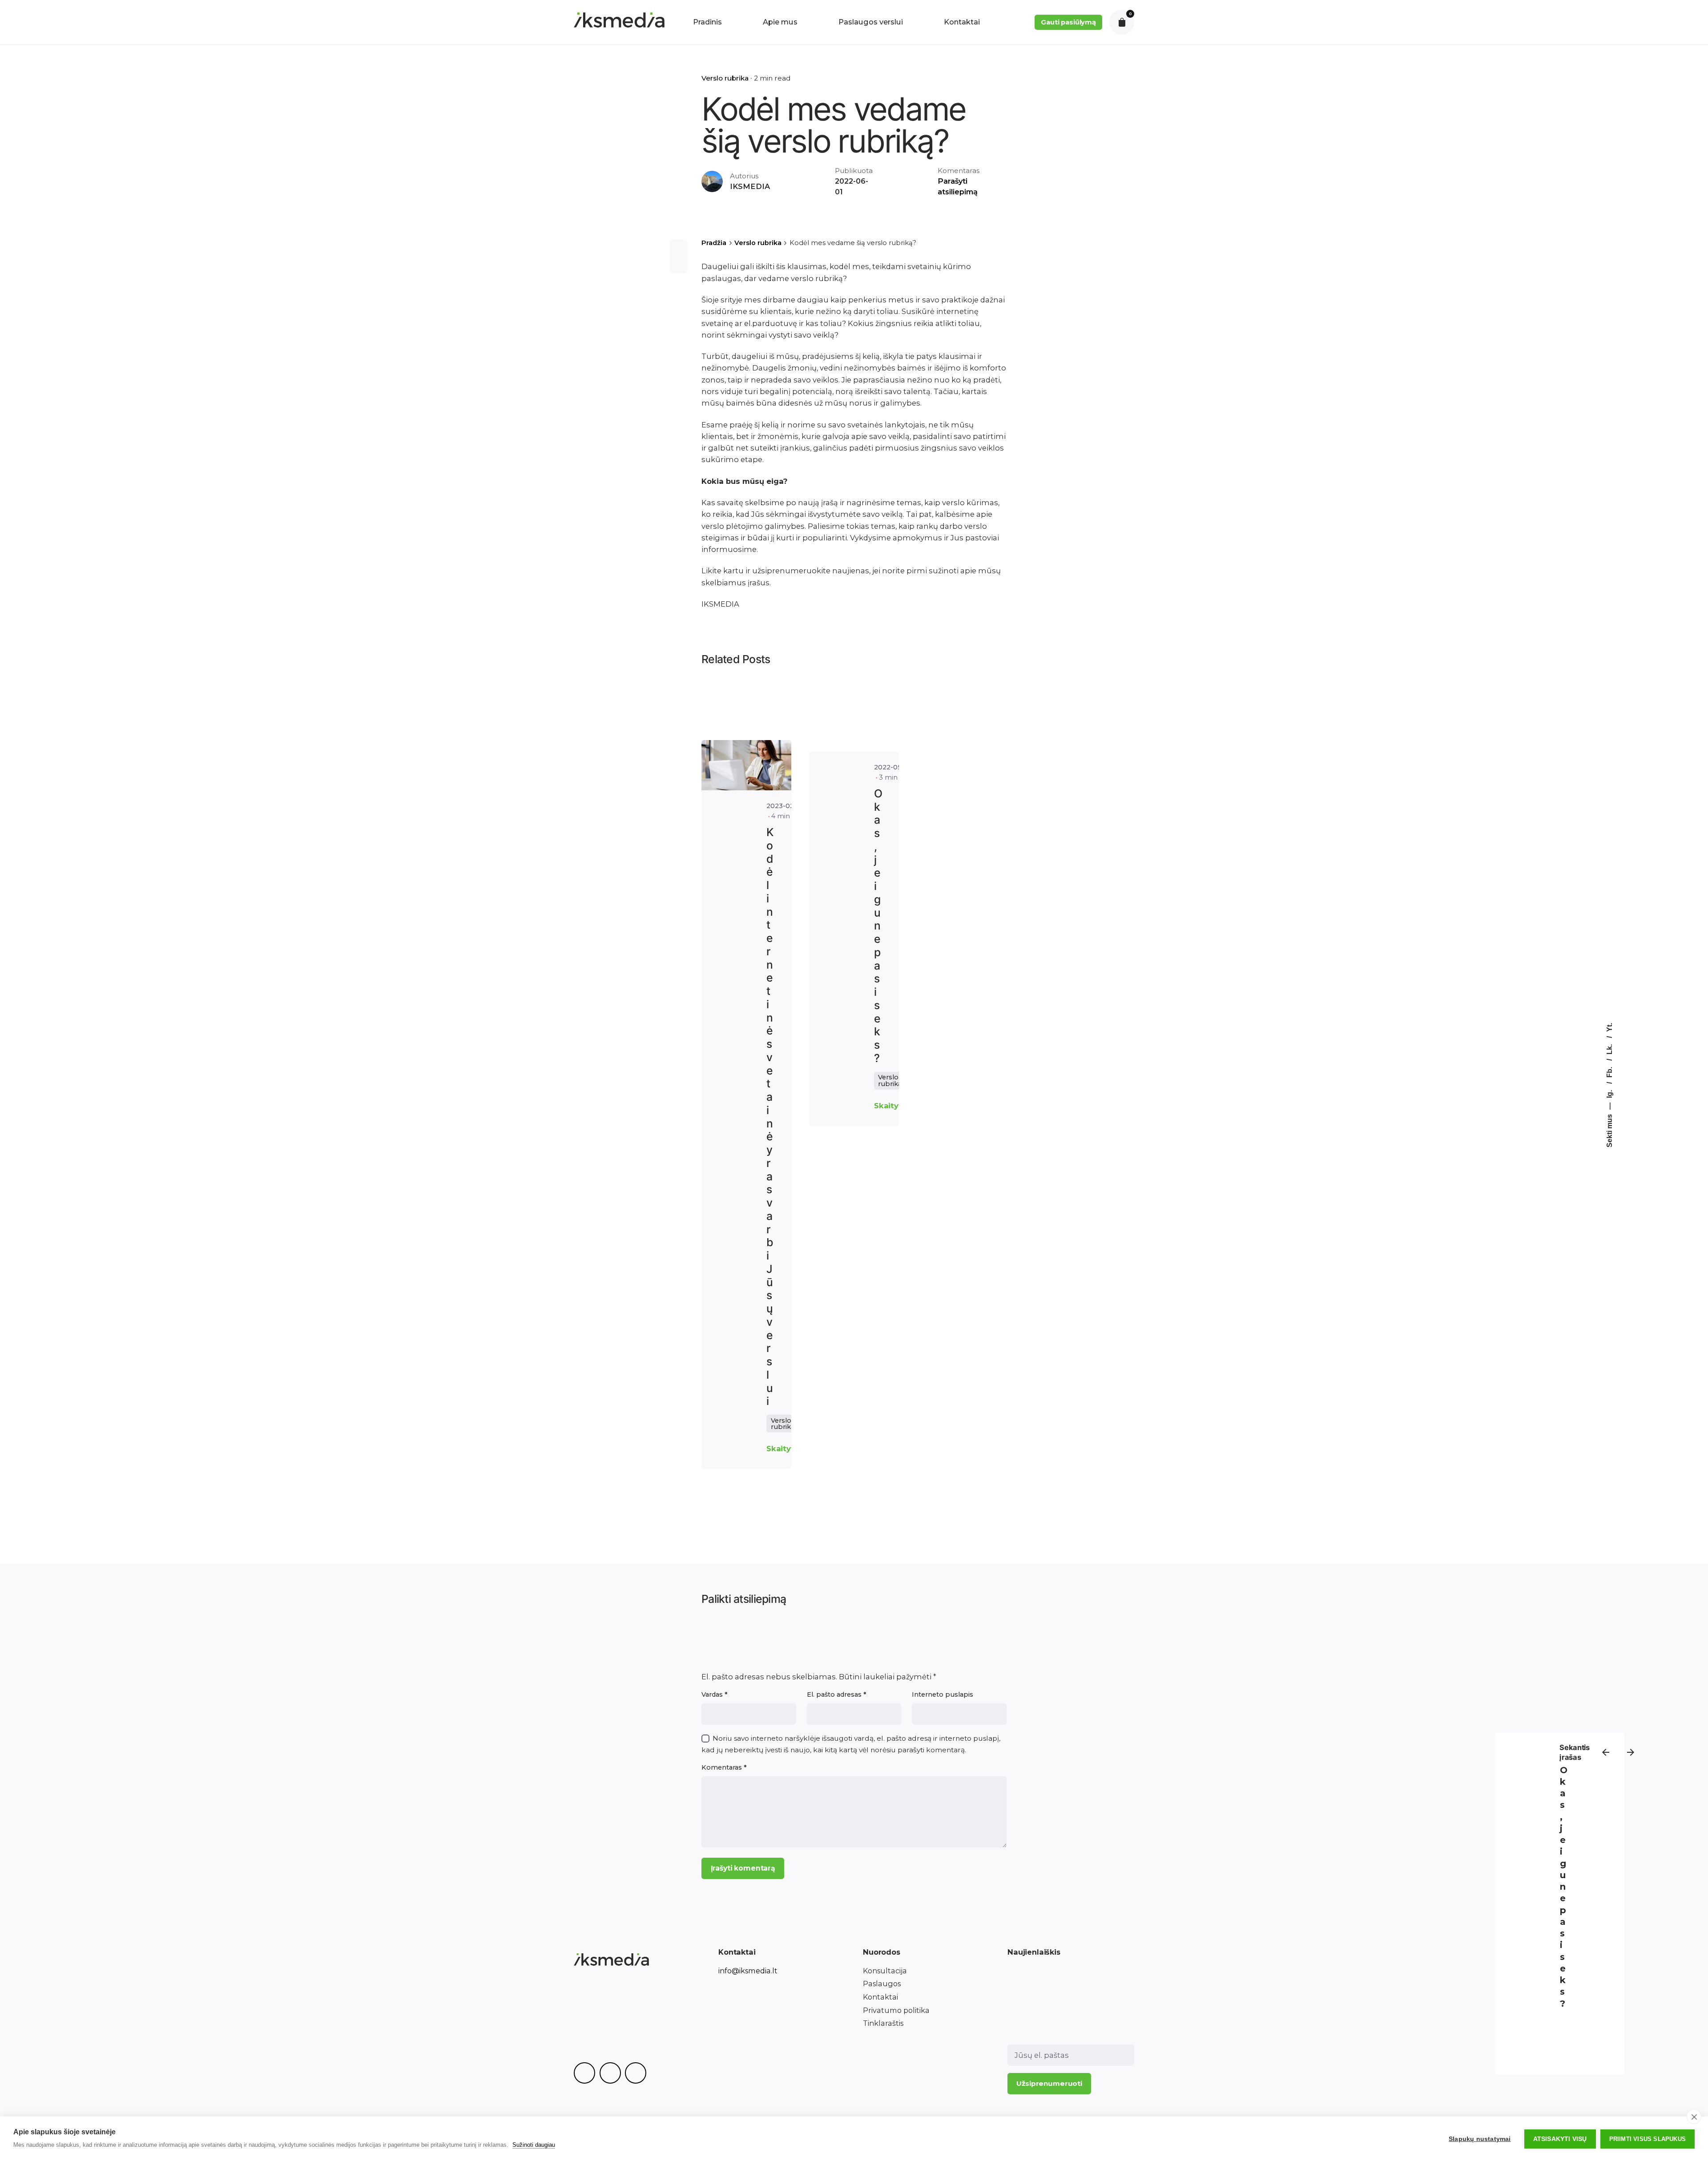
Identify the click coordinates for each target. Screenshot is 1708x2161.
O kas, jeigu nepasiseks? (1564, 1887)
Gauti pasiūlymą (1068, 22)
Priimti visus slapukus (1648, 2139)
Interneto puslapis (943, 1694)
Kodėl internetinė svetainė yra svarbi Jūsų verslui (770, 1117)
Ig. (1609, 1093)
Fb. (1609, 1071)
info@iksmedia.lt (748, 1971)
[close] (1694, 2117)
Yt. (1609, 1027)
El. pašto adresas (837, 1694)
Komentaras (724, 1767)
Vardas (715, 1694)
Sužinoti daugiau (534, 2145)
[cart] (1122, 22)
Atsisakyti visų (1560, 2139)
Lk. (1609, 1048)
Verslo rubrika (725, 78)
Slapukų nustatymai (1480, 2139)
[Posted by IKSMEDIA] (746, 765)
